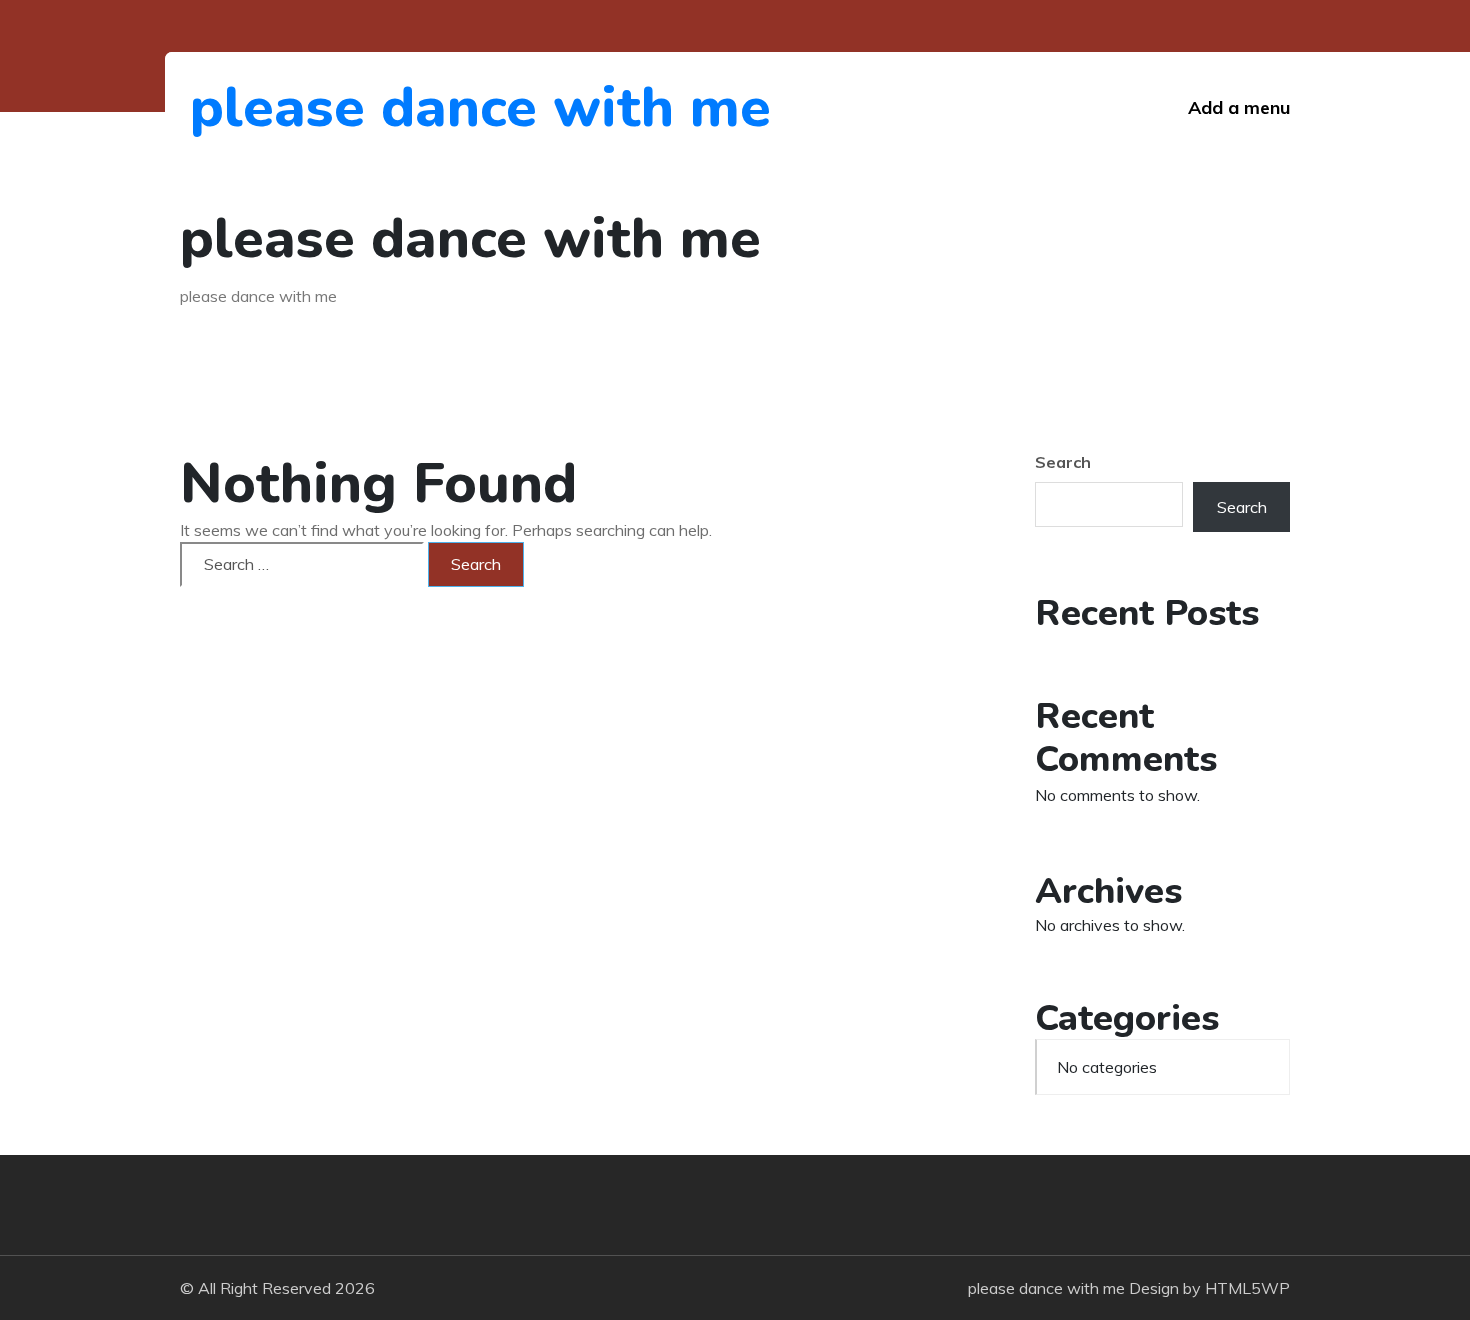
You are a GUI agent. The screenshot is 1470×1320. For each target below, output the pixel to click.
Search (1063, 462)
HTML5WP (1247, 1288)
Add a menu (1239, 107)
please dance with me (299, 107)
